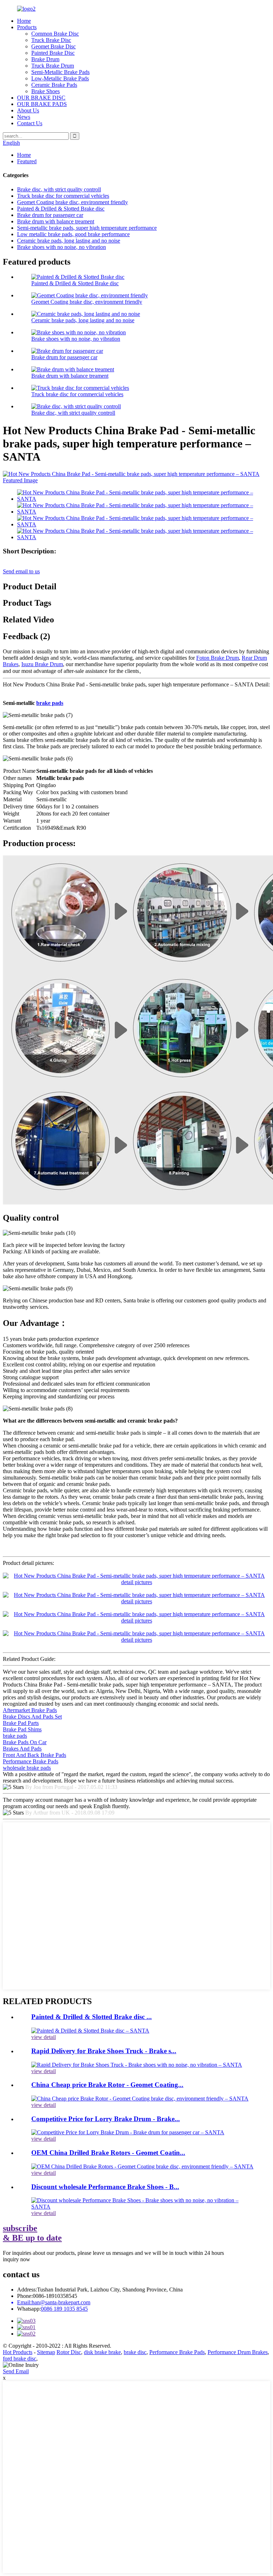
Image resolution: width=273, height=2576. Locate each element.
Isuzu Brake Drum (42, 664)
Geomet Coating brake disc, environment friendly (73, 202)
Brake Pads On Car (25, 1742)
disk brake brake (102, 2352)
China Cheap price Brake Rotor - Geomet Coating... (107, 2085)
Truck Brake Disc (51, 40)
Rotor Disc (69, 2352)
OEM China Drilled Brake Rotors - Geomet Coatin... (108, 2153)
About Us (28, 110)
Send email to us (21, 571)
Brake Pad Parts (21, 1723)
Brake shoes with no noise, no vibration (61, 247)
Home (24, 21)
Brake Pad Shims (22, 1729)
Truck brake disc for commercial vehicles (63, 196)
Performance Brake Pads (31, 1761)
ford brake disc (20, 2359)
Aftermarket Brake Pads (30, 1710)
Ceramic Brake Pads (54, 85)
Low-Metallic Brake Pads (60, 78)
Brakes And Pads (22, 1749)
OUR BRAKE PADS (42, 104)
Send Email (16, 2371)
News (24, 117)
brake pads (50, 703)
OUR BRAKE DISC (41, 98)
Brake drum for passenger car (50, 215)
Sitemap (46, 2352)
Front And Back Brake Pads (34, 1755)
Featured (27, 161)
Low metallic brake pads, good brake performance (73, 234)
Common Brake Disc (55, 34)
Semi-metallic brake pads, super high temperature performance (87, 228)
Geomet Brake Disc (53, 46)
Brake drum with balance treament (56, 221)
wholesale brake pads (27, 1768)
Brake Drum (45, 59)
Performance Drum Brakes (238, 2352)
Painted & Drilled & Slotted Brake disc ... (92, 2017)
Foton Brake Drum (218, 658)
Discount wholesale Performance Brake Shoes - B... (105, 2187)
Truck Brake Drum (53, 66)
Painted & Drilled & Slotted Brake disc (61, 209)
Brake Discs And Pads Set (32, 1717)
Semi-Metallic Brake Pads (60, 72)
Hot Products (18, 2352)
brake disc (135, 2352)
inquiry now (17, 2259)
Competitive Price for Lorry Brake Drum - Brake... (106, 2119)
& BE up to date (32, 2233)
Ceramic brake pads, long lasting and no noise (69, 241)
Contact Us (30, 123)
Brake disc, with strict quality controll (59, 189)
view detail (44, 2037)
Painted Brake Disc (53, 53)
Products (27, 27)
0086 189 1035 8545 (64, 2309)
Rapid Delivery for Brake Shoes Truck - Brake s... (104, 2051)
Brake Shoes (45, 91)
